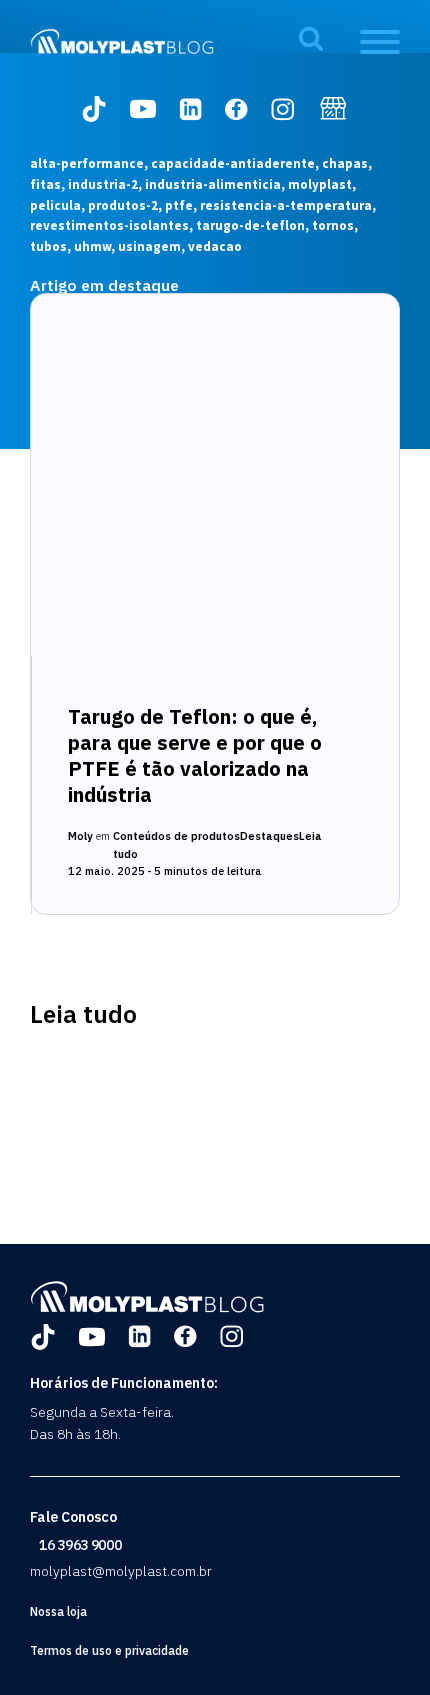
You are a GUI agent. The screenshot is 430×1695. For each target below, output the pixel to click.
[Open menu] (380, 42)
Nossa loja (58, 1611)
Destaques (269, 836)
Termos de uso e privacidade (109, 1650)
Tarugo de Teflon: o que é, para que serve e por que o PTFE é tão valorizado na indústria (195, 755)
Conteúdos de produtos (176, 836)
